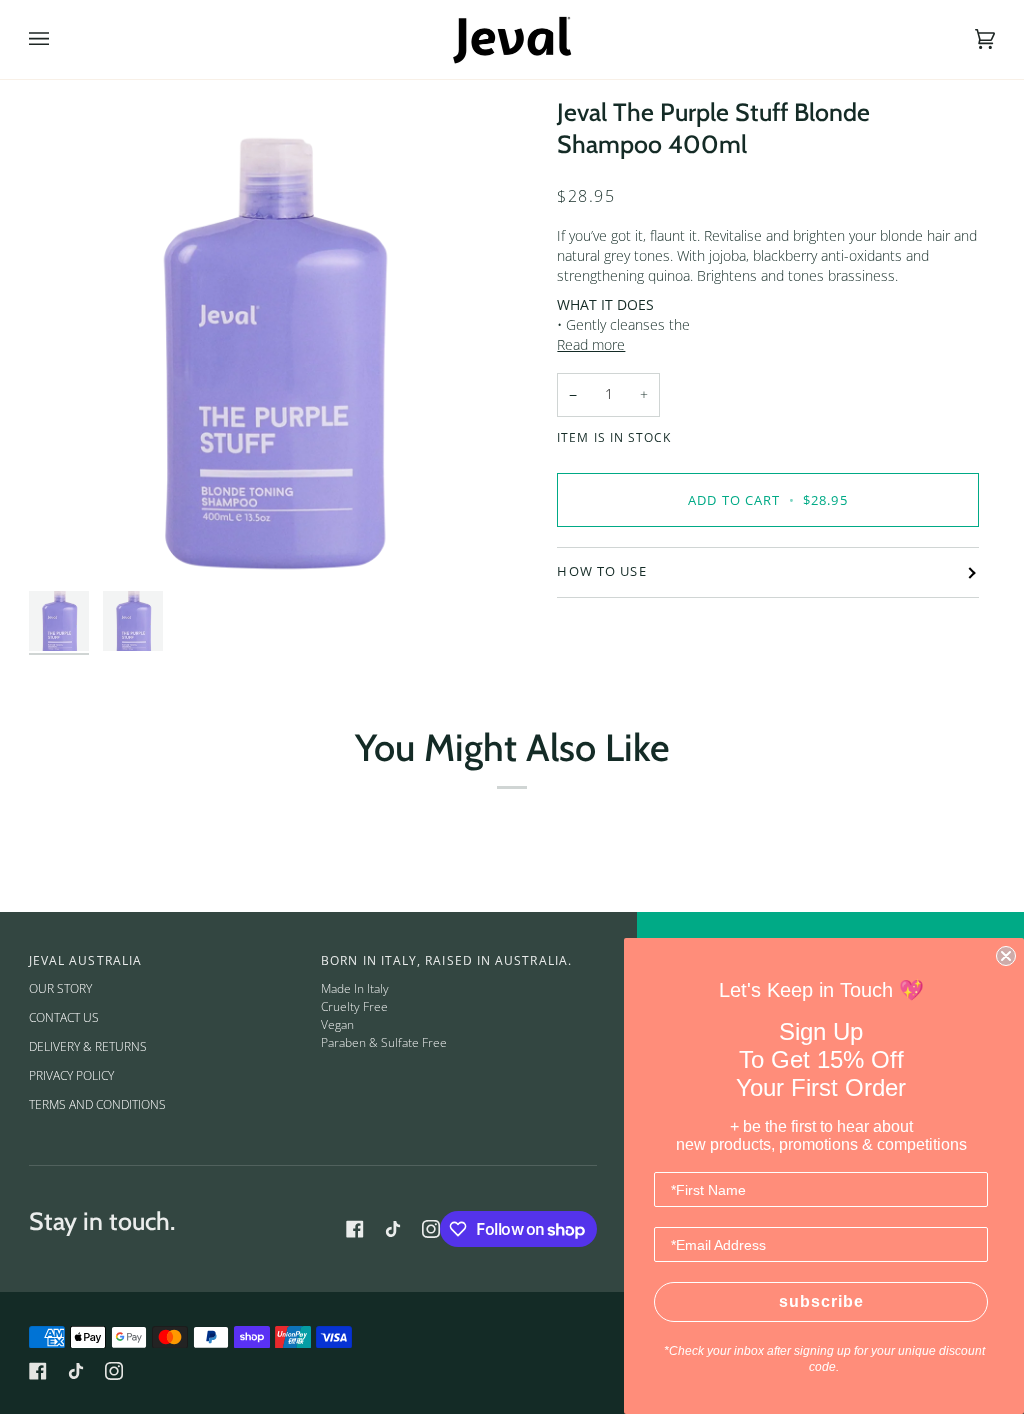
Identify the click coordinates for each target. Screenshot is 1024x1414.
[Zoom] (66, 543)
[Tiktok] (393, 1229)
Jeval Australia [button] (85, 960)
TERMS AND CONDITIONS (97, 1104)
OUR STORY (60, 988)
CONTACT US (64, 1017)
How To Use (601, 571)
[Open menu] (59, 39)
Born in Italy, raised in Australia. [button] (446, 960)
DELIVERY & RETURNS (88, 1046)
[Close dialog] (1006, 956)
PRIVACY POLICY (71, 1075)
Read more (591, 345)
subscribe (821, 1301)
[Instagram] (431, 1229)
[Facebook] (355, 1229)
